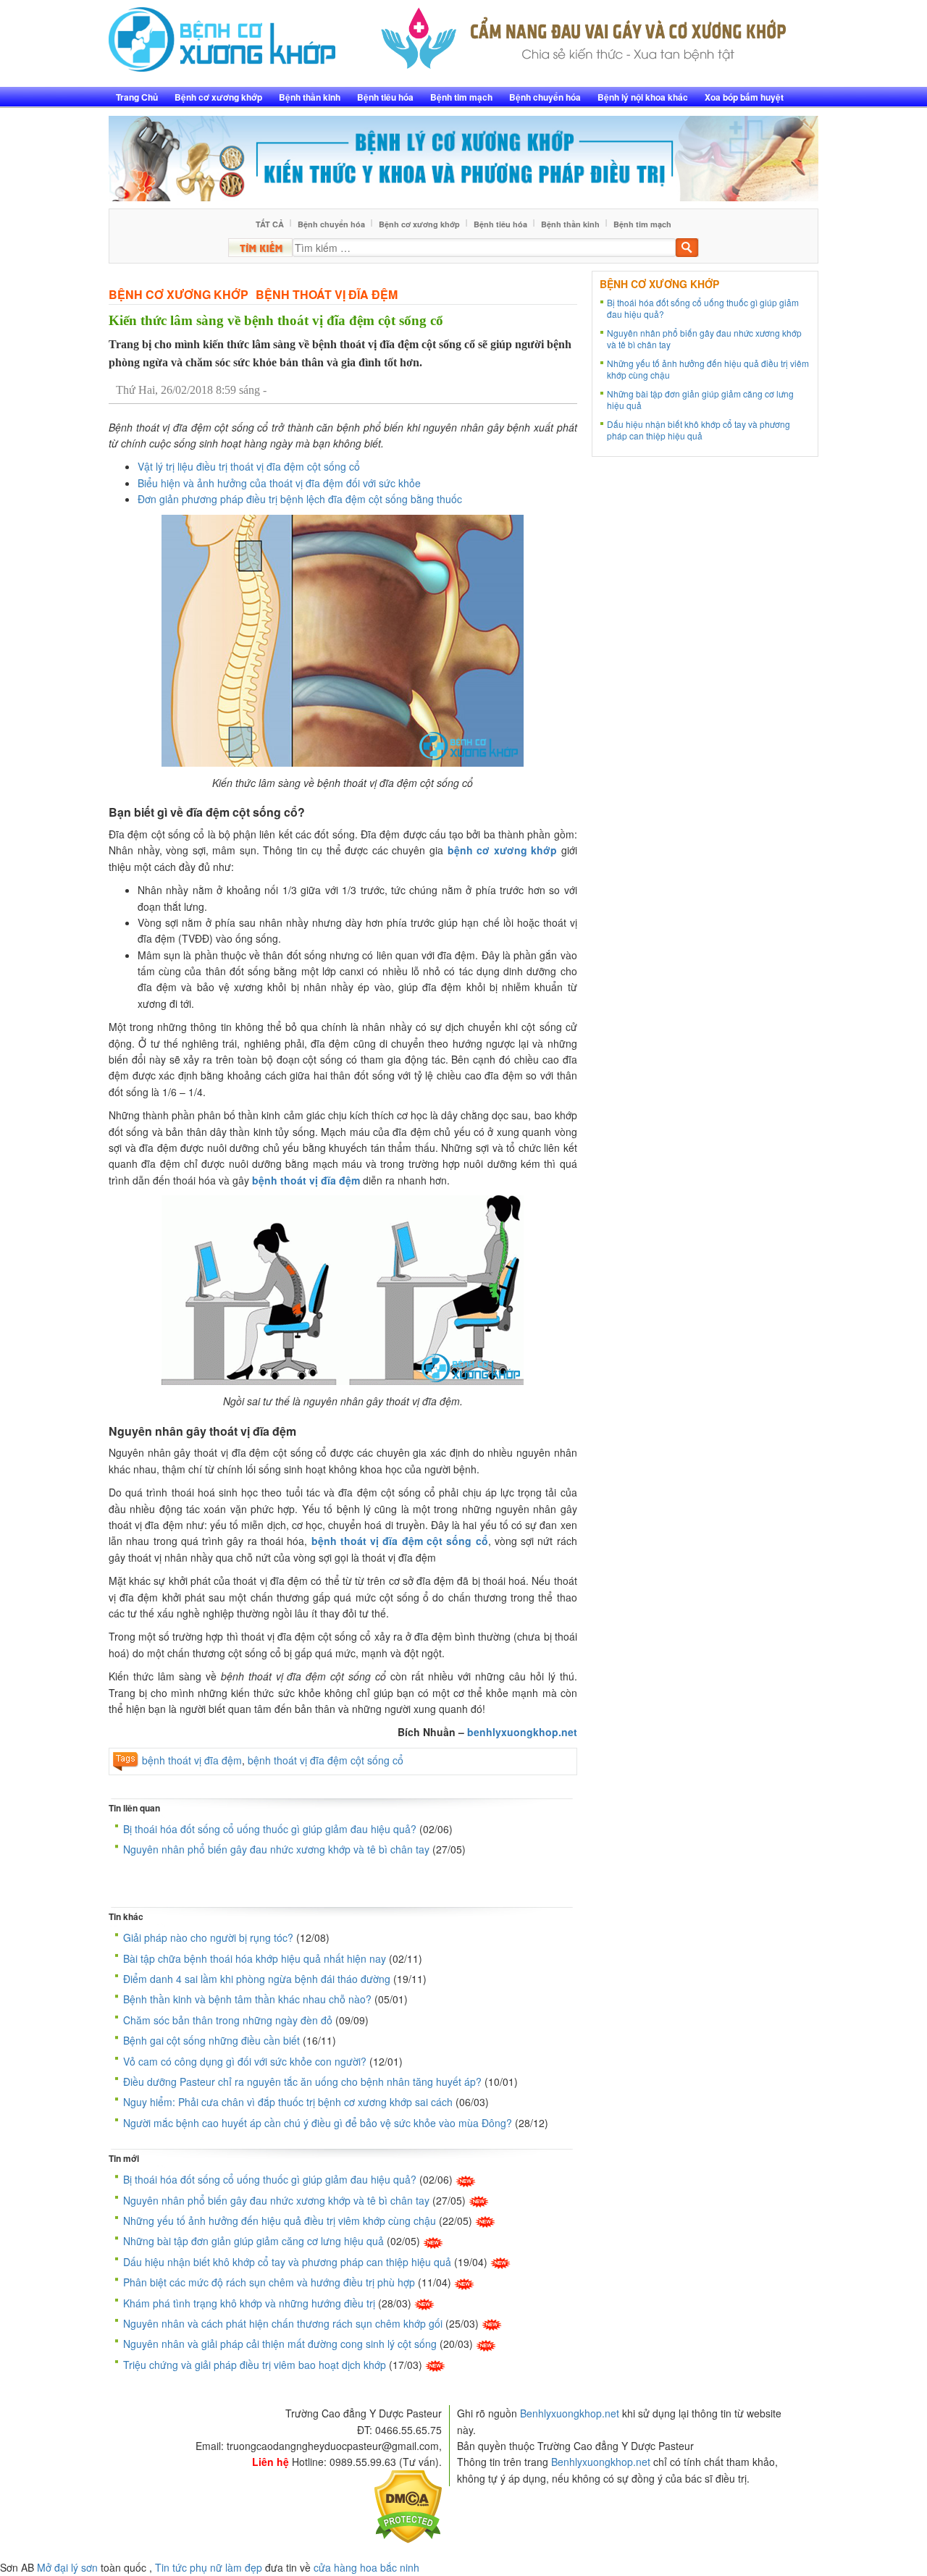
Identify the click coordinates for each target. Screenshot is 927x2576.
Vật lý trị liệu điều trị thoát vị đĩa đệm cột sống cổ (249, 466)
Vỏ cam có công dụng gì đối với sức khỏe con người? (245, 2061)
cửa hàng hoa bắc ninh (366, 2567)
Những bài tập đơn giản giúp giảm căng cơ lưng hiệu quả (253, 2241)
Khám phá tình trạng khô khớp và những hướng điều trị (249, 2303)
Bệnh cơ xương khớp (218, 97)
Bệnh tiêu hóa (385, 97)
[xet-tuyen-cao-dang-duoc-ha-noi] (584, 34)
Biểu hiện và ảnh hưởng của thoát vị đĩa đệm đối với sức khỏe (279, 483)
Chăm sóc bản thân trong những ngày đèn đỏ (228, 2020)
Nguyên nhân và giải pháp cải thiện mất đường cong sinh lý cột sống (280, 2344)
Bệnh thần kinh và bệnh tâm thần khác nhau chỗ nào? (247, 1999)
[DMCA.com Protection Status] (408, 2505)
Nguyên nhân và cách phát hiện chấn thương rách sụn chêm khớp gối (283, 2323)
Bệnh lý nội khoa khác (643, 97)
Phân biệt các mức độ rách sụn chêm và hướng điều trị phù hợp (269, 2282)
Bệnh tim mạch (461, 97)
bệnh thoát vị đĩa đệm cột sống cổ (326, 1760)
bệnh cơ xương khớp (503, 850)
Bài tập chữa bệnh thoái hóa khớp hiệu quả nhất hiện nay (255, 1958)
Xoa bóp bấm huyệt (744, 97)
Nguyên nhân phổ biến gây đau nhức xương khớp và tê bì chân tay (276, 1849)
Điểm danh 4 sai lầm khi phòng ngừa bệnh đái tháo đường (257, 1979)
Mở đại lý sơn (67, 2567)
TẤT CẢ (270, 224)
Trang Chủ (137, 97)
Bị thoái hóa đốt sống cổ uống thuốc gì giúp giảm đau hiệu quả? (270, 1829)
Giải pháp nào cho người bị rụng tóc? (208, 1937)
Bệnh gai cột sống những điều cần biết (211, 2040)
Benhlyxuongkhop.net (570, 2413)
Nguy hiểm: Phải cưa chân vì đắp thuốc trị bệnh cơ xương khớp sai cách (288, 2102)
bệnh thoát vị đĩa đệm (306, 1180)
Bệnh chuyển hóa (545, 97)
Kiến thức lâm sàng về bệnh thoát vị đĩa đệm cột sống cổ (276, 320)
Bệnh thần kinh (310, 97)
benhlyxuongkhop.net (522, 1732)
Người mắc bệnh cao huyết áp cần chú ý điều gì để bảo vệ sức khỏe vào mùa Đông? (318, 2123)
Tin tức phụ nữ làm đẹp (209, 2567)
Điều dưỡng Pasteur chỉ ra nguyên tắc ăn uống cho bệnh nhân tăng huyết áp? (302, 2082)
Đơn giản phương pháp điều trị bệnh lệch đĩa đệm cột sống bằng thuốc (300, 499)
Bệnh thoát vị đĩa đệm (327, 294)
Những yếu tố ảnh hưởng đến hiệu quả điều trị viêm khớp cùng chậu (280, 2221)
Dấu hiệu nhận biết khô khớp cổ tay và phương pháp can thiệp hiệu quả (287, 2262)
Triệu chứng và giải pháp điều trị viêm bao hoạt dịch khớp (255, 2365)
